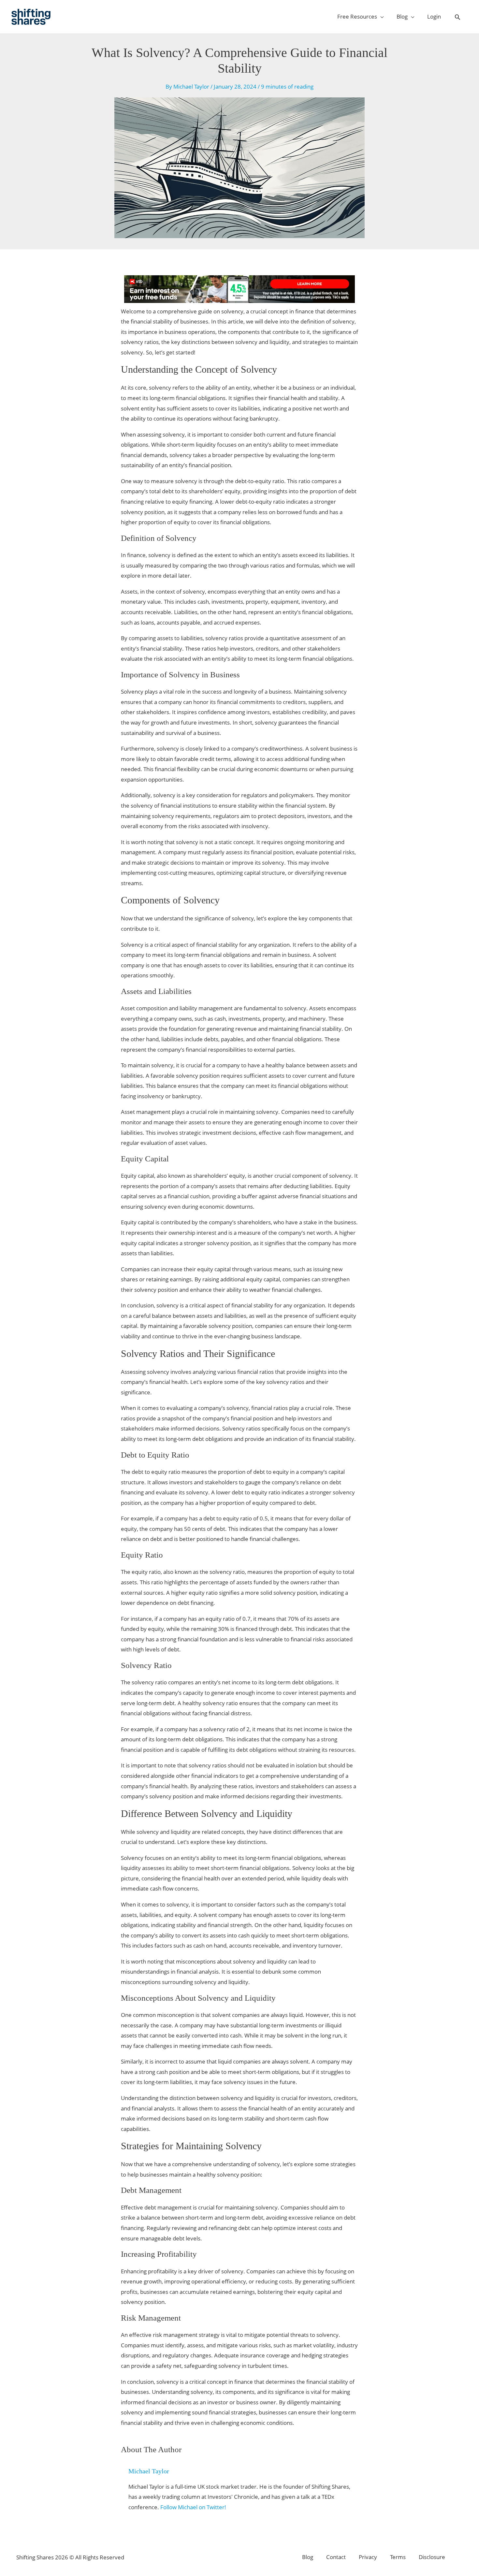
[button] (457, 17)
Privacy (368, 2557)
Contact (336, 2557)
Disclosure (432, 2557)
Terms (398, 2557)
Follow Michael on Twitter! (193, 2507)
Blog (308, 2557)
